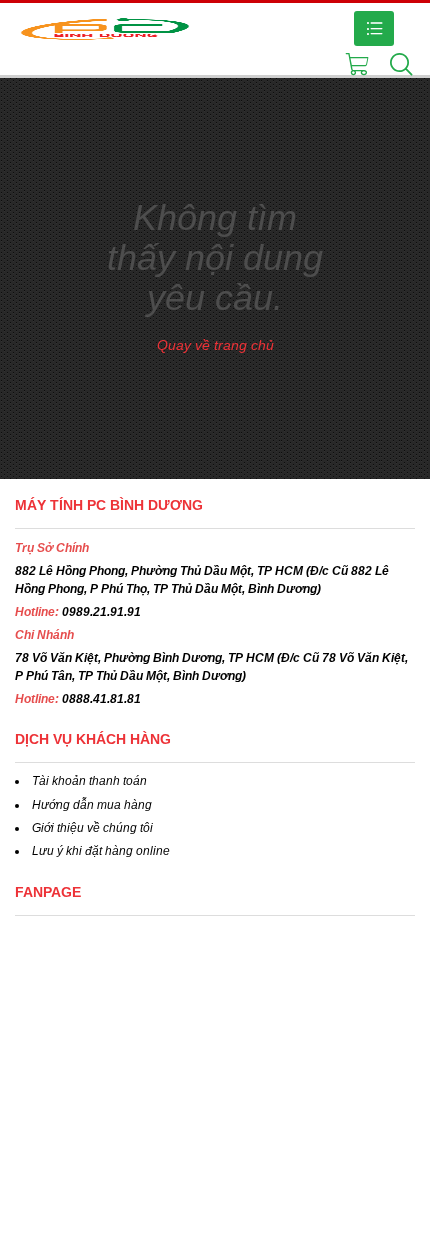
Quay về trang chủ (215, 345)
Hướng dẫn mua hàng (92, 805)
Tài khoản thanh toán (89, 781)
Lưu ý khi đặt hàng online (101, 851)
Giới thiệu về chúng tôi (92, 828)
